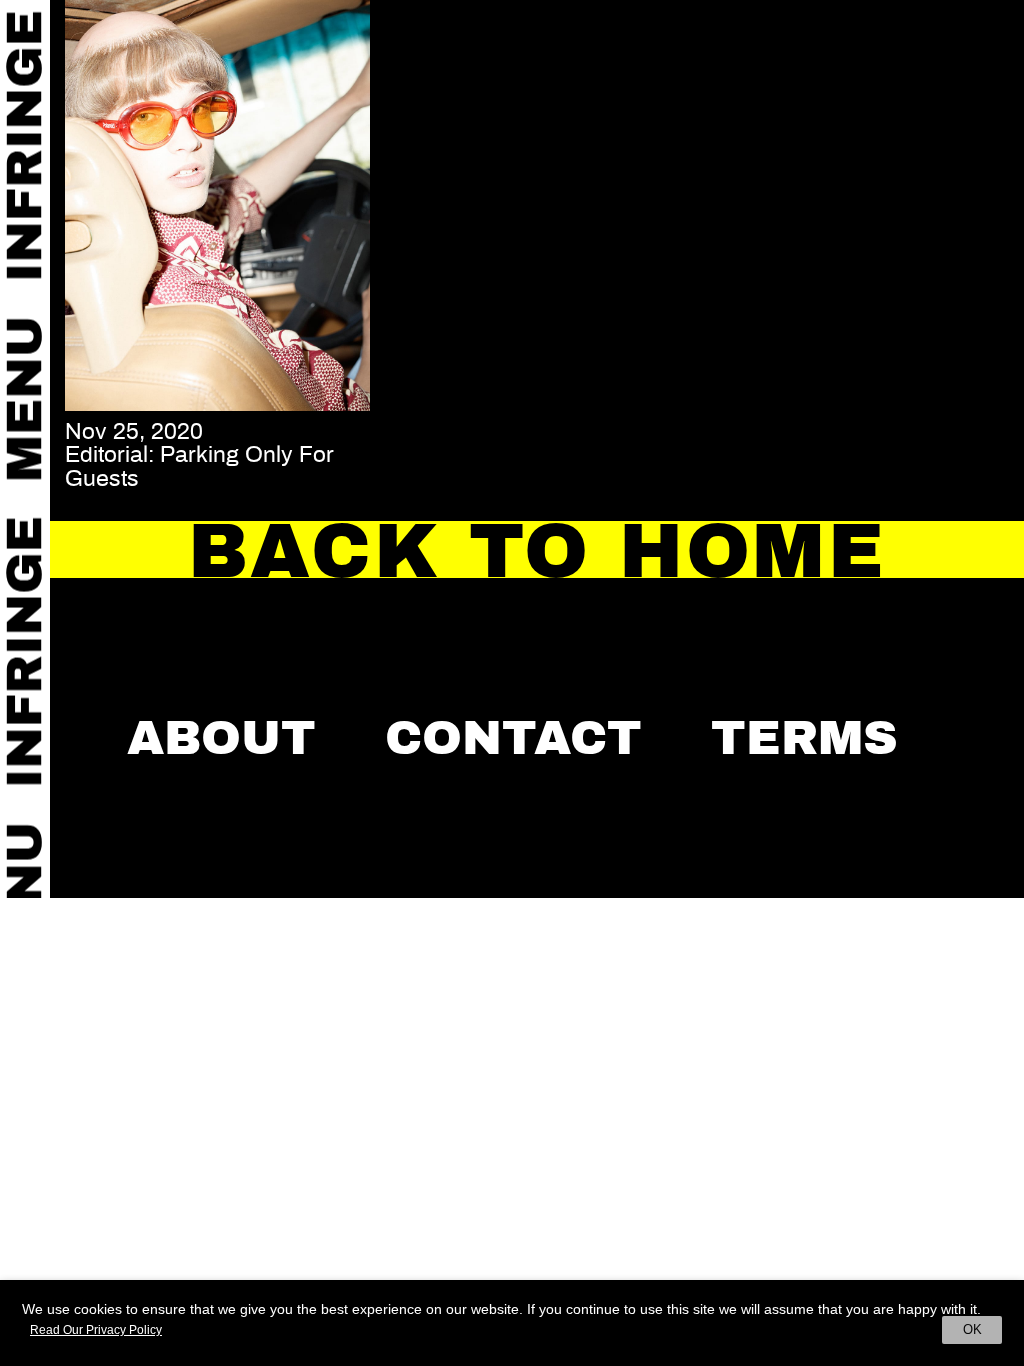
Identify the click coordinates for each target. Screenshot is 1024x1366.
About (221, 738)
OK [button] (972, 1329)
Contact (513, 738)
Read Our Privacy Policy (96, 1330)
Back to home (537, 551)
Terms (804, 738)
